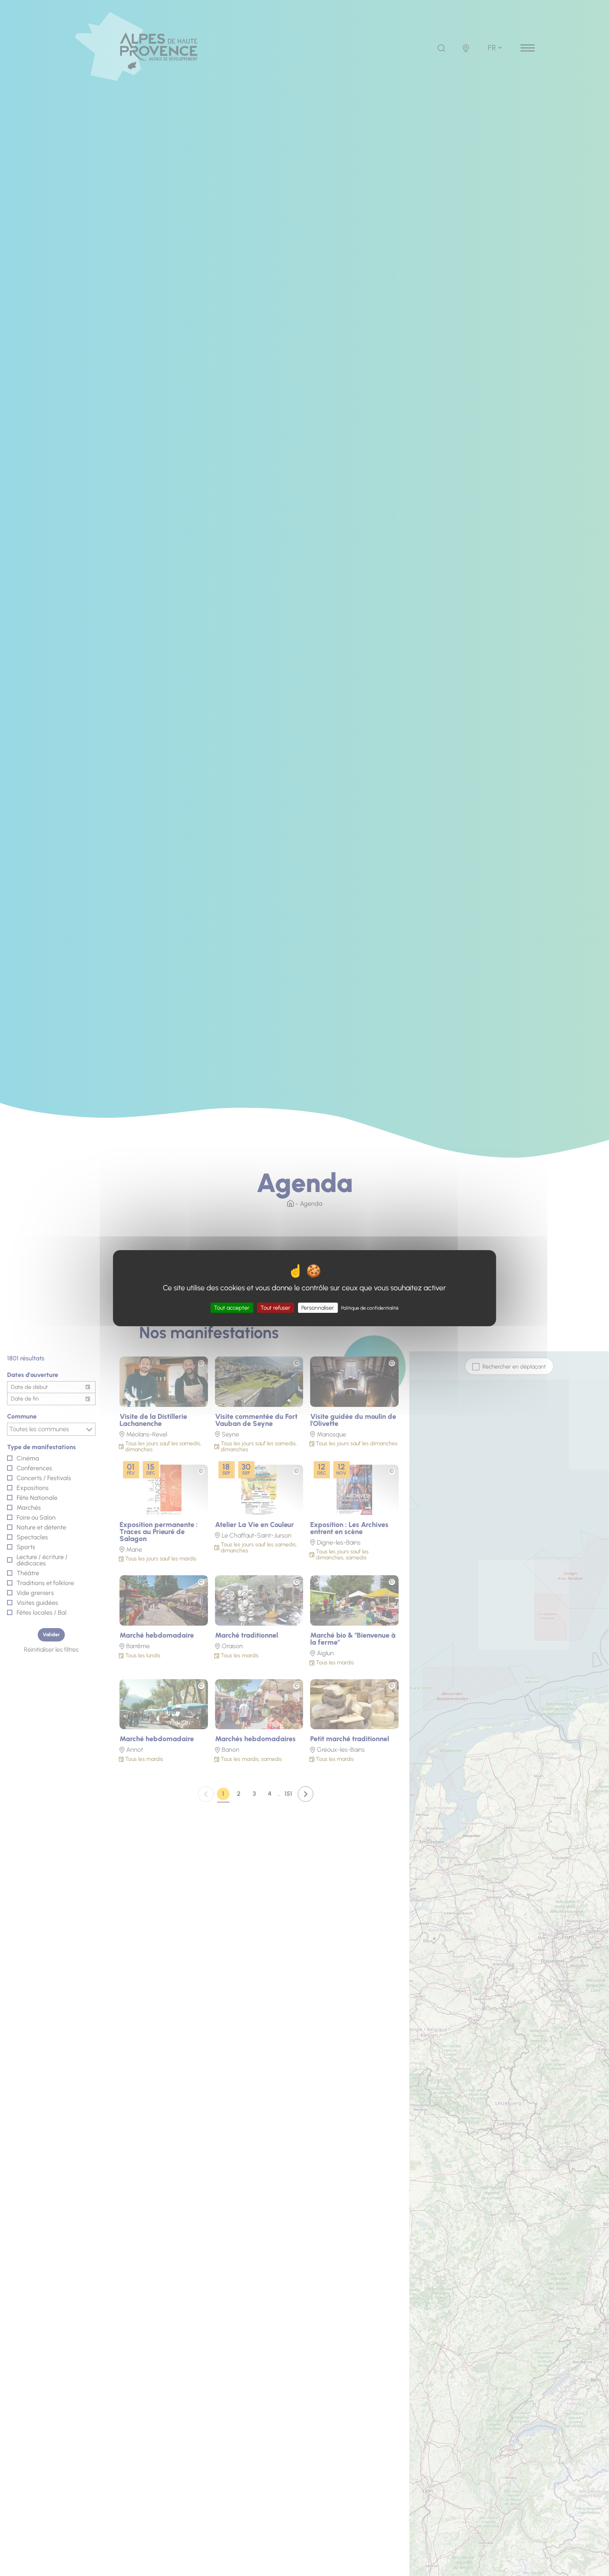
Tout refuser (275, 1307)
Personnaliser (318, 1307)
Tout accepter (232, 1307)
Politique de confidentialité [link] (370, 1308)
